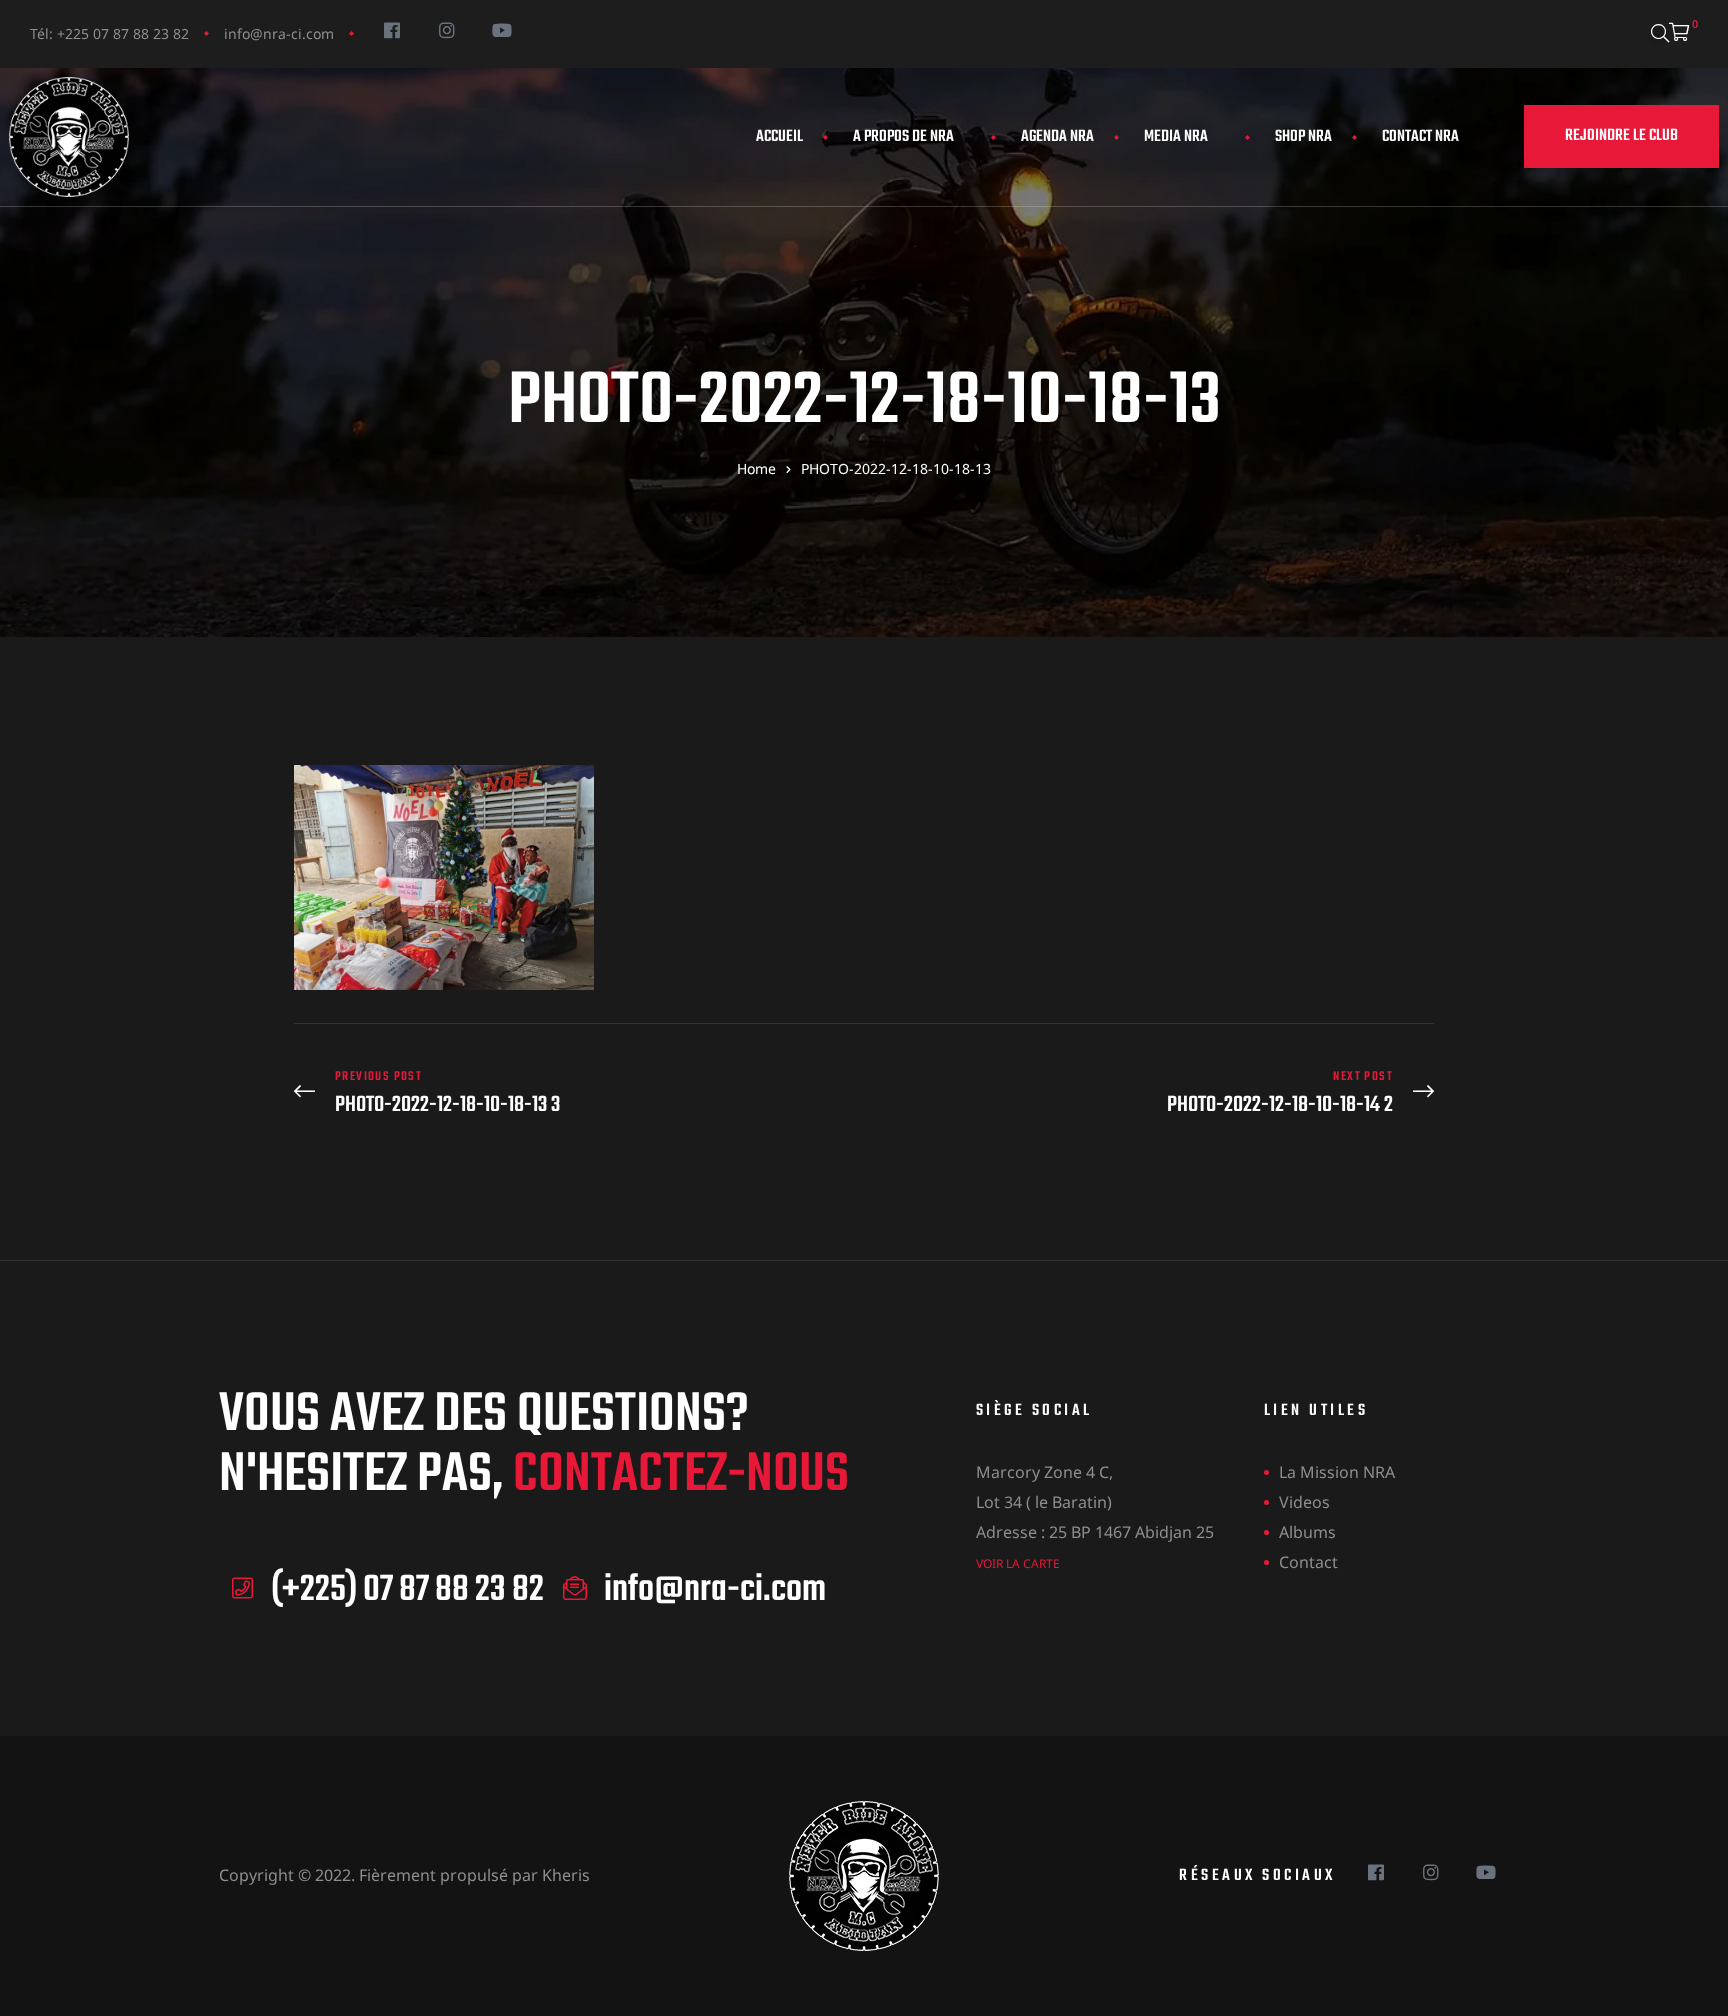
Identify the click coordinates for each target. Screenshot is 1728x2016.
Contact (1308, 1562)
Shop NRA (1303, 137)
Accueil (779, 137)
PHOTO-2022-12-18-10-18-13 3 (574, 1093)
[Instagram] (446, 29)
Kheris (566, 1875)
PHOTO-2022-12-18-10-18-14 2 (1154, 1093)
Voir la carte (1018, 1563)
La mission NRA (1337, 1472)
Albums (1307, 1532)
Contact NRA (1420, 137)
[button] (1621, 136)
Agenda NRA (1057, 137)
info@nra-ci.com (279, 33)
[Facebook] (391, 29)
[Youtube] (501, 29)
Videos (1304, 1502)
